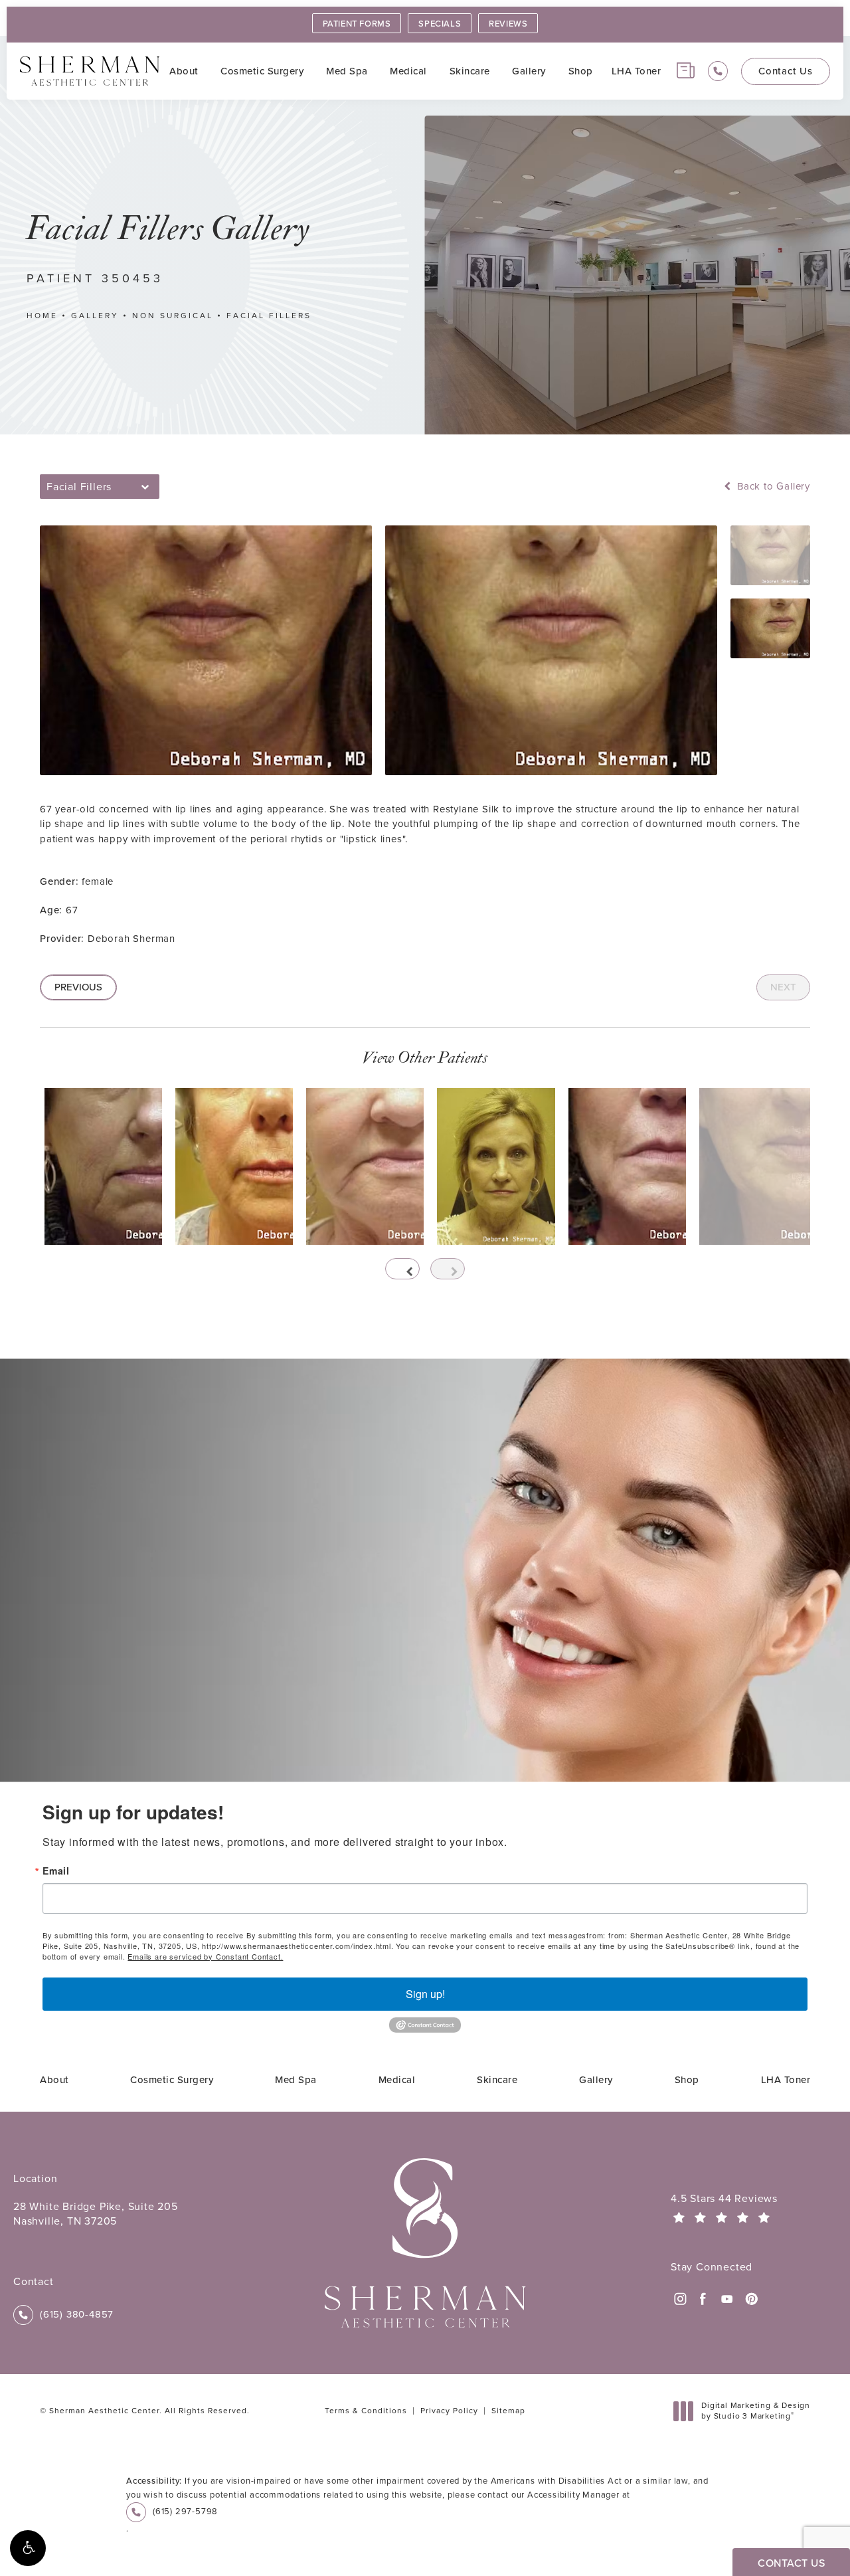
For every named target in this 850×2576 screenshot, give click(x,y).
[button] (28, 2548)
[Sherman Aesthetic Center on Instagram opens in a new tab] (679, 2299)
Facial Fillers (269, 316)
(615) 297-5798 (185, 2511)
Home (42, 316)
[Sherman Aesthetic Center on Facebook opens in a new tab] (703, 2299)
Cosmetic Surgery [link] (262, 71)
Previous (78, 987)
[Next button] (448, 1269)
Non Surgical (173, 316)
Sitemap (508, 2411)
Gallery (95, 316)
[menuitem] (186, 71)
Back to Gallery (772, 487)
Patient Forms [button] (357, 24)
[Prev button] (402, 1269)
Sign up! (425, 1994)
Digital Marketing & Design (755, 2411)
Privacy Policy (449, 2411)
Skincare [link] (470, 71)
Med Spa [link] (347, 71)
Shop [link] (581, 71)
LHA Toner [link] (637, 71)
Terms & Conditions (366, 2411)
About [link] (184, 71)
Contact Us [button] (791, 2563)
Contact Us (786, 71)
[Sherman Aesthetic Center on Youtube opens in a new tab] (727, 2299)
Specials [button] (440, 24)
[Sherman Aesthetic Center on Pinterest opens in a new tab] (750, 2299)
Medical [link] (408, 71)
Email (56, 1871)
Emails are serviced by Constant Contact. (205, 1956)
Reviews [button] (508, 24)
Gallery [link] (529, 71)
